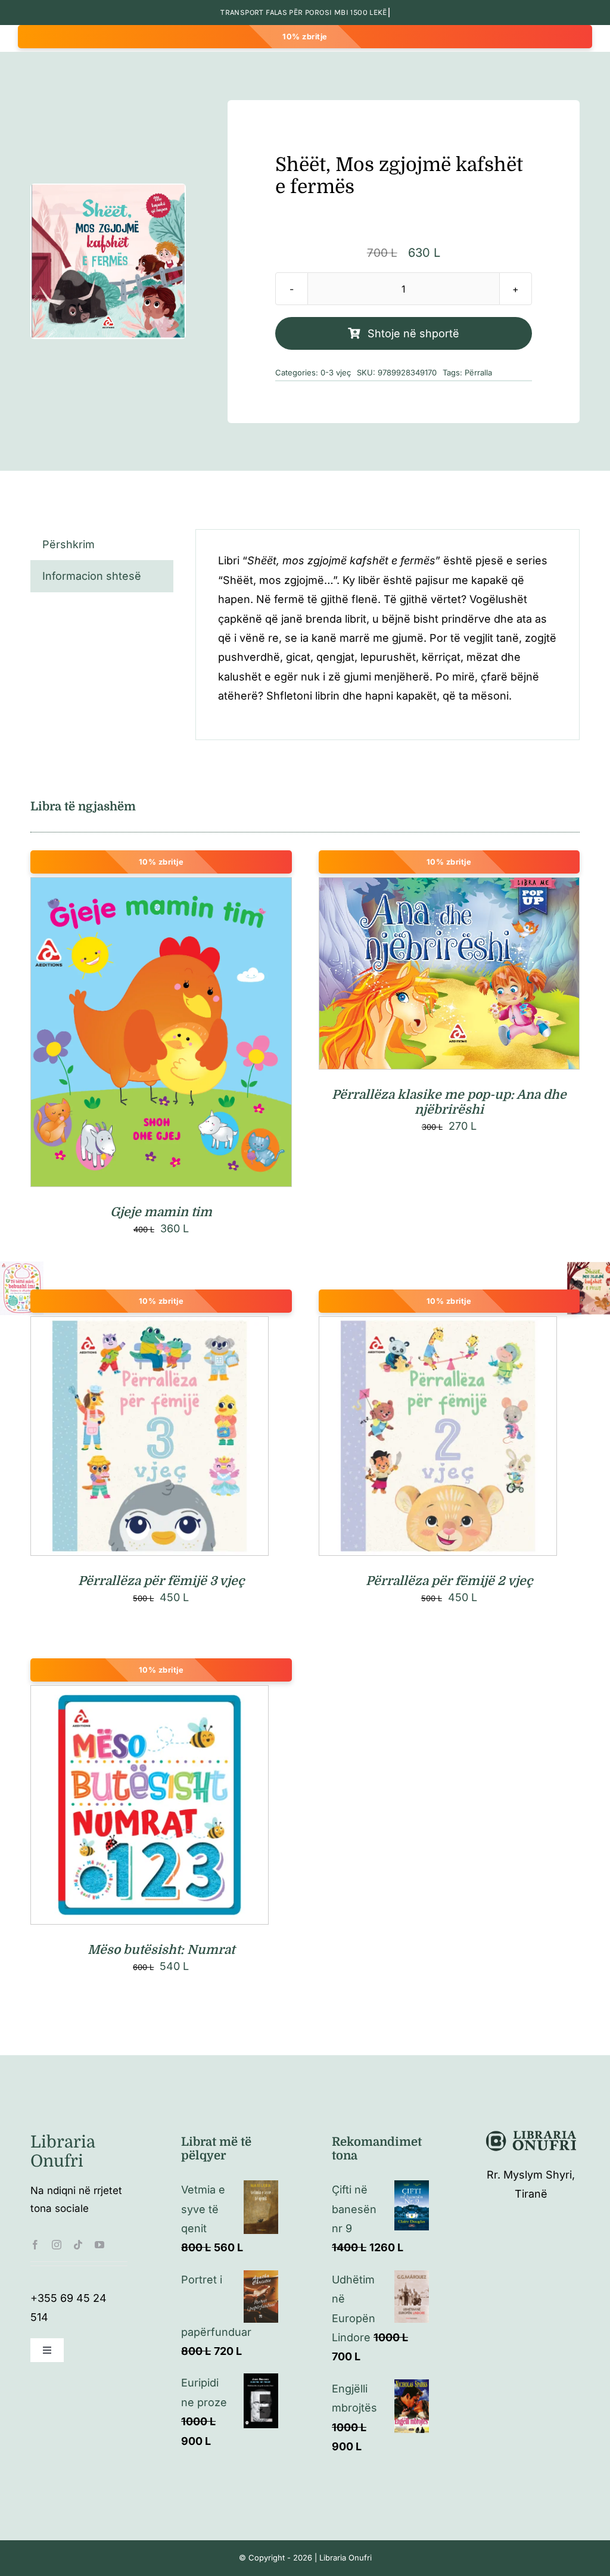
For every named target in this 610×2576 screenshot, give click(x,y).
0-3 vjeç (336, 372)
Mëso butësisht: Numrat (161, 1950)
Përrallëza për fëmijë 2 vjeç (449, 1581)
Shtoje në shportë (413, 333)
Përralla (478, 372)
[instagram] (57, 2245)
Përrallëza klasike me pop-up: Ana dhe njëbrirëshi (449, 1102)
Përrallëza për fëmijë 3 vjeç (161, 1581)
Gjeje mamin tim (161, 1212)
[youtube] (99, 2245)
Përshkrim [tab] (69, 544)
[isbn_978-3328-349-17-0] (108, 262)
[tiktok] (78, 2245)
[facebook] (35, 2245)
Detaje (214, 1035)
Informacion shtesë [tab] (92, 576)
